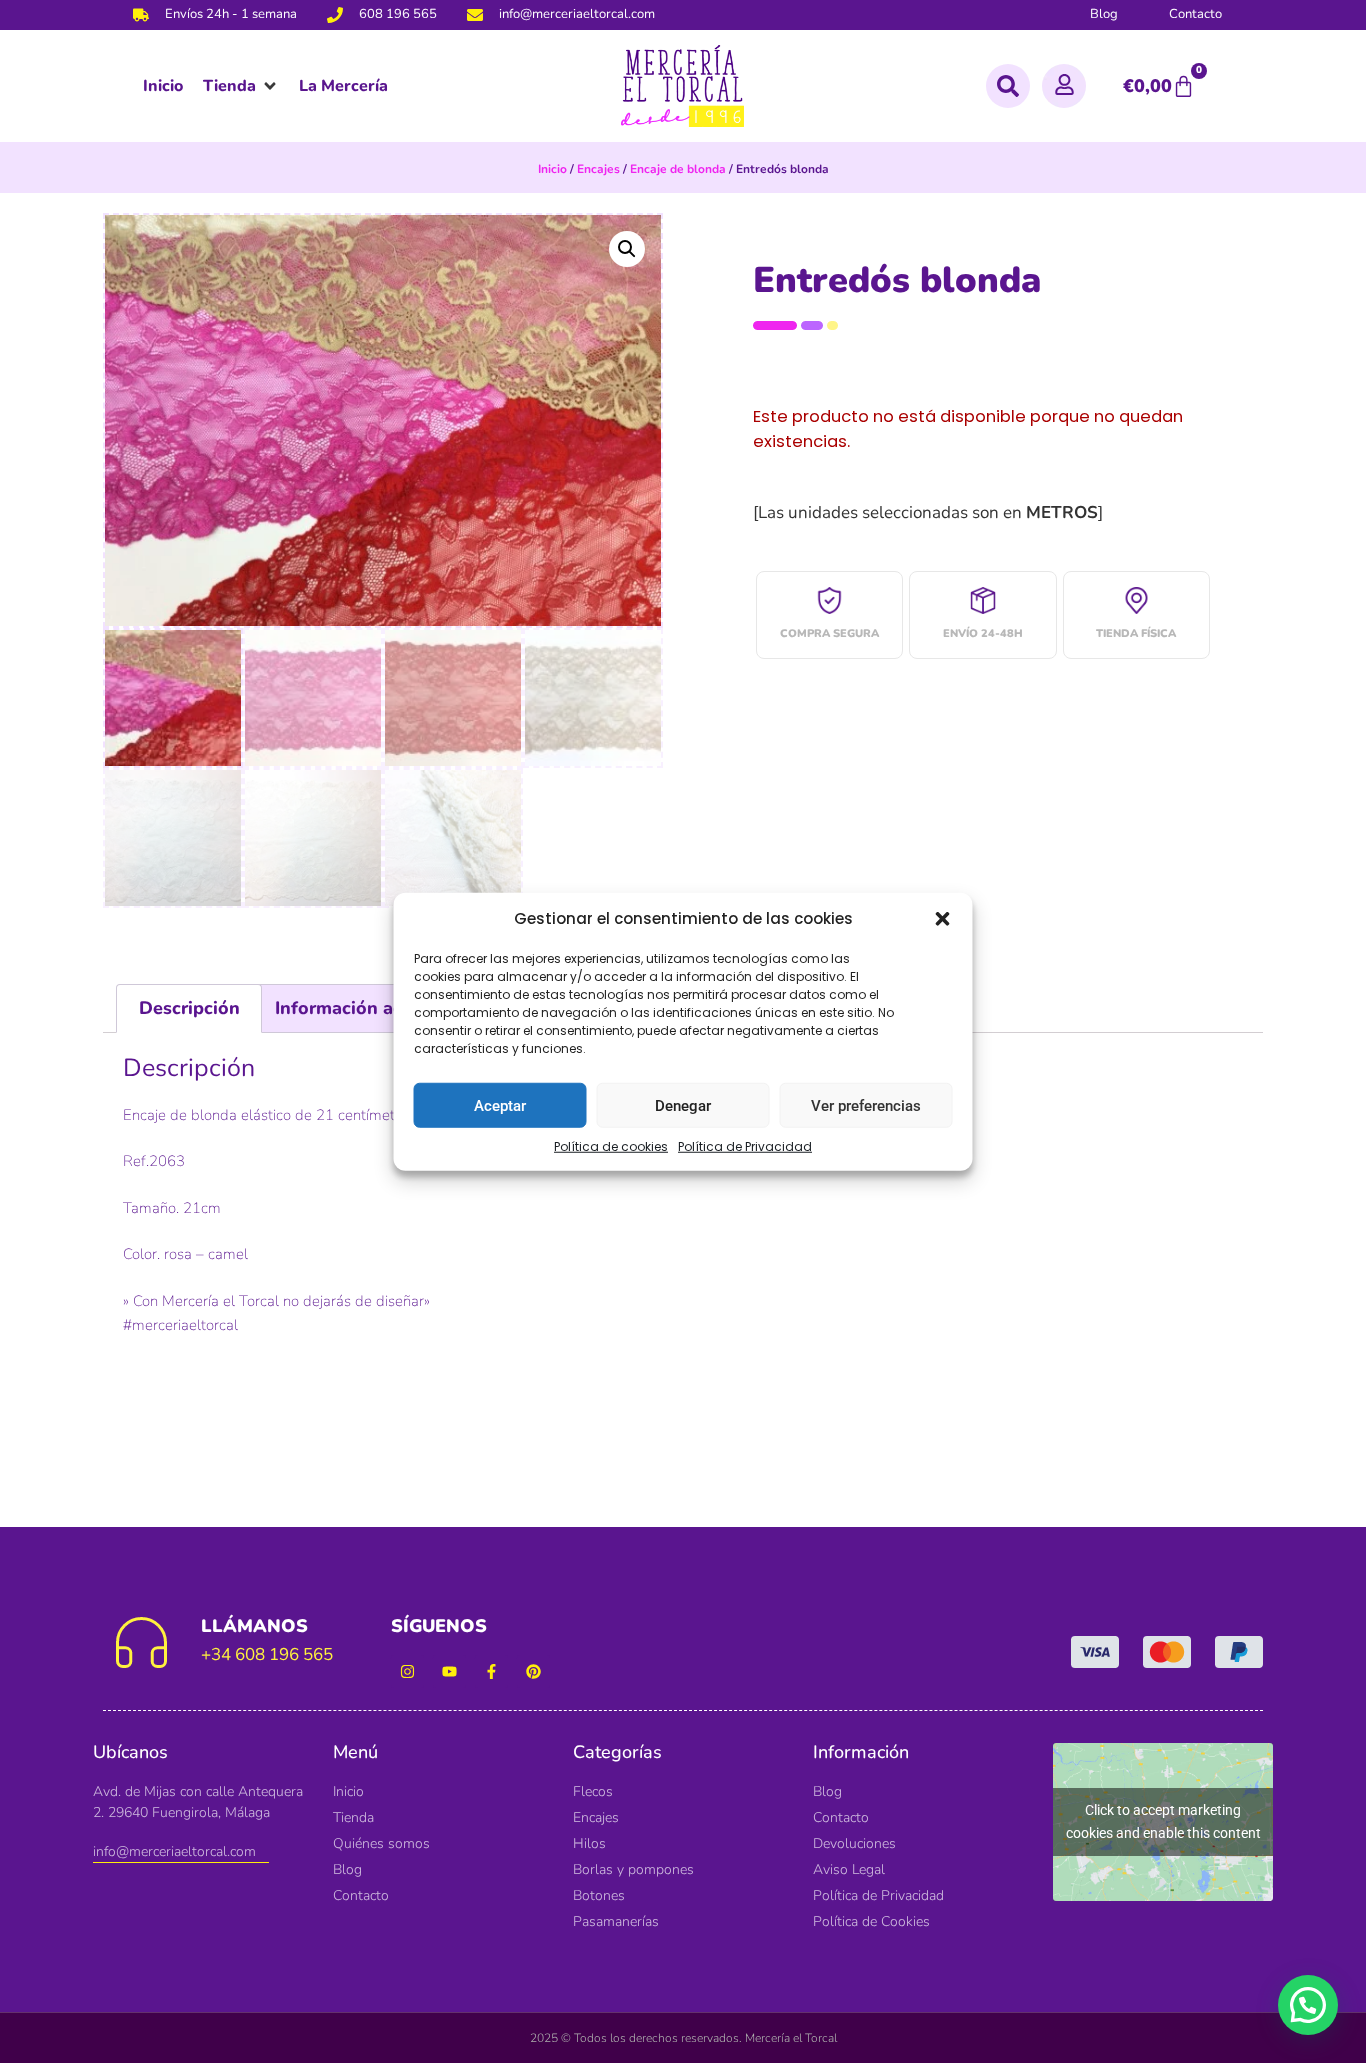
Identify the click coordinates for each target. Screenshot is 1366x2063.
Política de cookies (611, 1146)
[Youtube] (449, 1671)
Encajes (598, 169)
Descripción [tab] (189, 1008)
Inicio (552, 169)
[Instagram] (407, 1671)
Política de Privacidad (745, 1146)
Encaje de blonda (678, 169)
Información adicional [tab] (368, 1008)
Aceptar (500, 1105)
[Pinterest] (533, 1671)
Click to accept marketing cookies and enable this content (1163, 1821)
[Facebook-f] (491, 1671)
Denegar (683, 1105)
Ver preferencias (866, 1105)
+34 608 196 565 (267, 1654)
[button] (943, 919)
